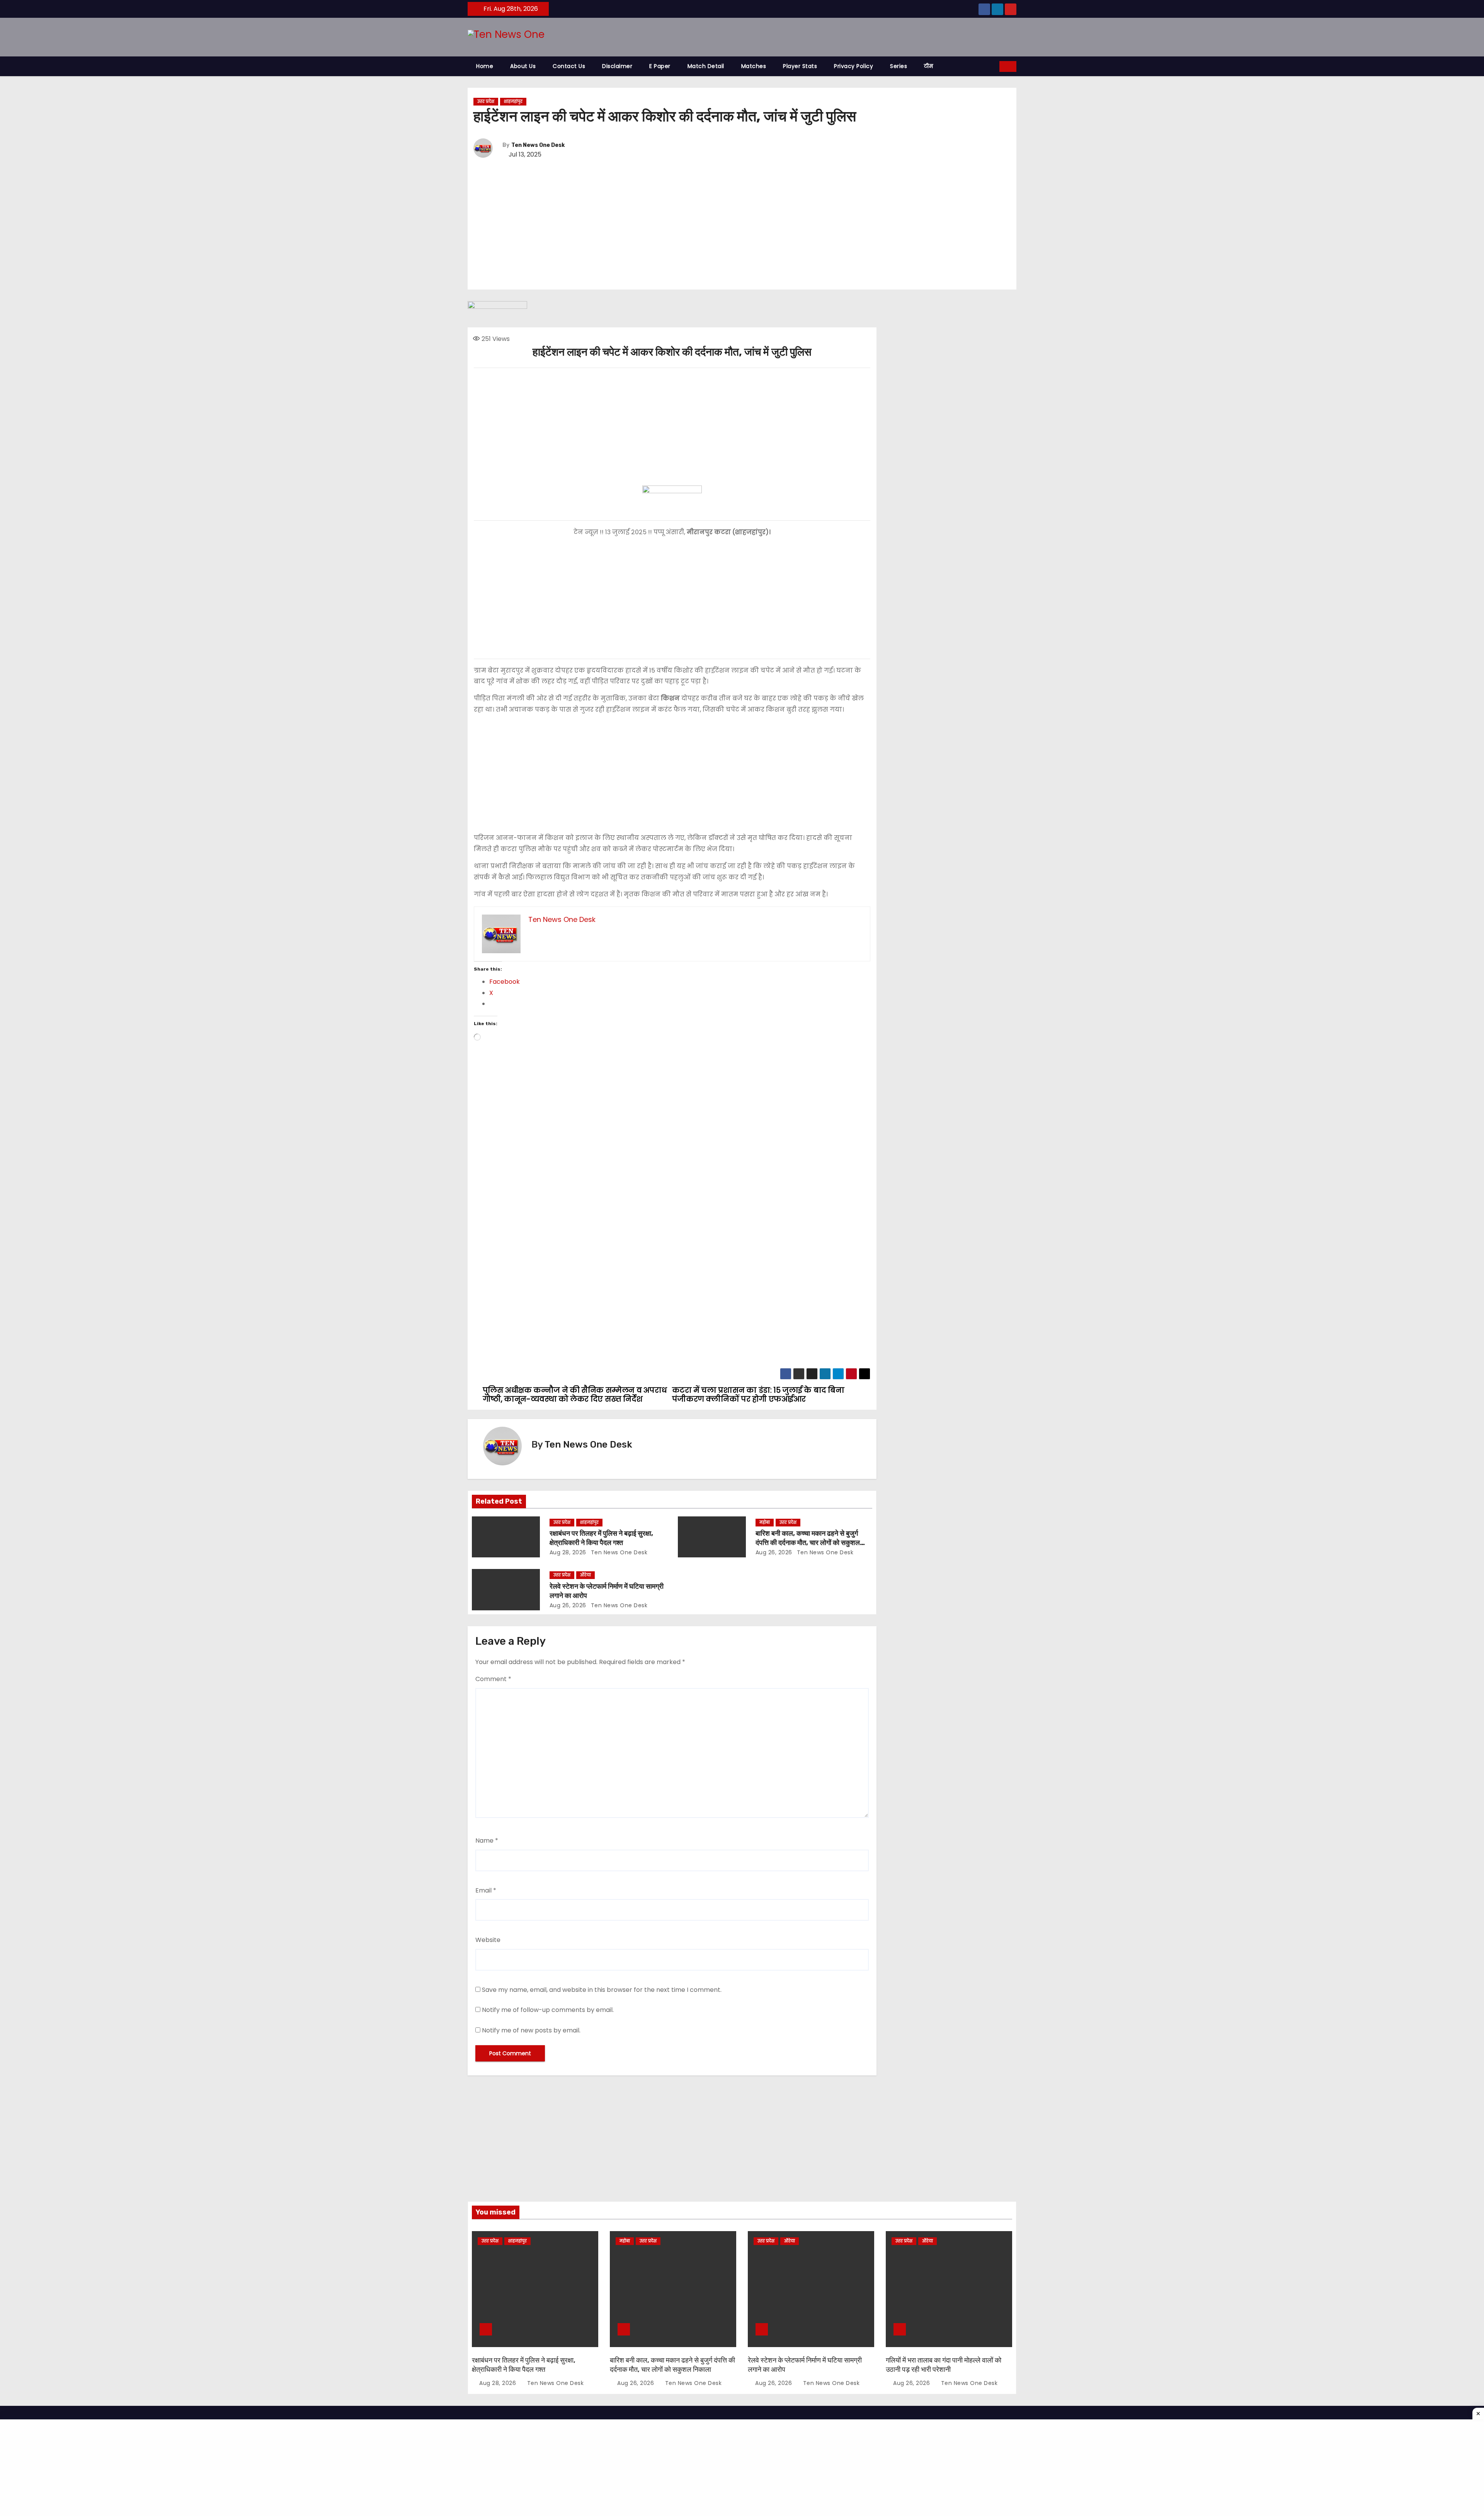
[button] (994, 66)
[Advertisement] (742, 225)
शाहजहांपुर (513, 101)
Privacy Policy (853, 66)
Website (488, 1940)
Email (486, 1890)
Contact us (569, 66)
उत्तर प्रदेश (486, 101)
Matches (754, 66)
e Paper (660, 66)
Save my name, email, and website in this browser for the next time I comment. (602, 1990)
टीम (928, 66)
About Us (523, 66)
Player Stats (800, 66)
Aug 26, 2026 (774, 1552)
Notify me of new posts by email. (531, 2030)
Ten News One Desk (538, 145)
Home (485, 66)
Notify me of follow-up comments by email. (548, 2010)
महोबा (765, 1522)
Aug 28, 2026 (568, 1552)
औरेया (585, 1575)
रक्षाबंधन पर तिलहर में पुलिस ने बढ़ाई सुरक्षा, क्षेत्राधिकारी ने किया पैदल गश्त (601, 1538)
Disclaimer (617, 66)
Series (899, 66)
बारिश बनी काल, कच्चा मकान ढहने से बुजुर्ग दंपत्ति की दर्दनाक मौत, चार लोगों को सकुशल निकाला (808, 1543)
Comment (493, 1679)
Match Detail (706, 66)
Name (487, 1841)
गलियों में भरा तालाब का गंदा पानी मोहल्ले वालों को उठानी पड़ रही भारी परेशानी (944, 2365)
